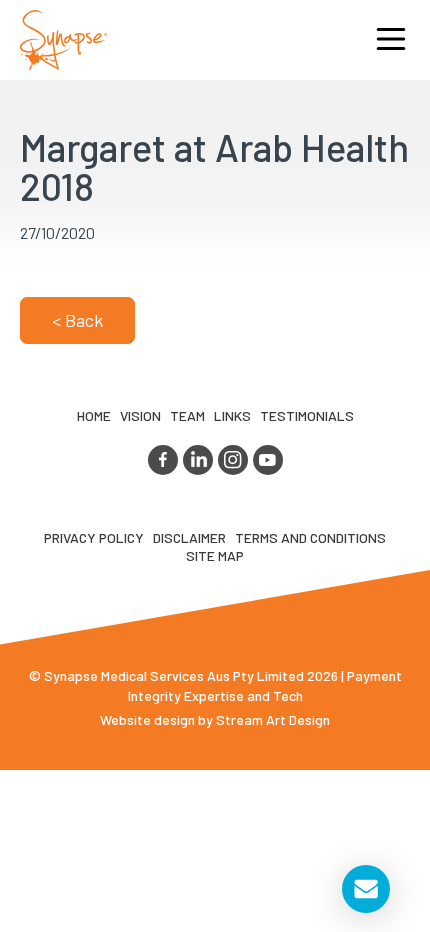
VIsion (140, 415)
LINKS (232, 415)
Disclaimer (189, 537)
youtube (268, 460)
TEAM (187, 415)
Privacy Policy (94, 537)
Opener (391, 40)
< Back (77, 320)
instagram (233, 460)
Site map (215, 555)
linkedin (198, 460)
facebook (163, 460)
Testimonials (307, 415)
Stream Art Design (273, 719)
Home (94, 415)
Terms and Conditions (310, 537)
